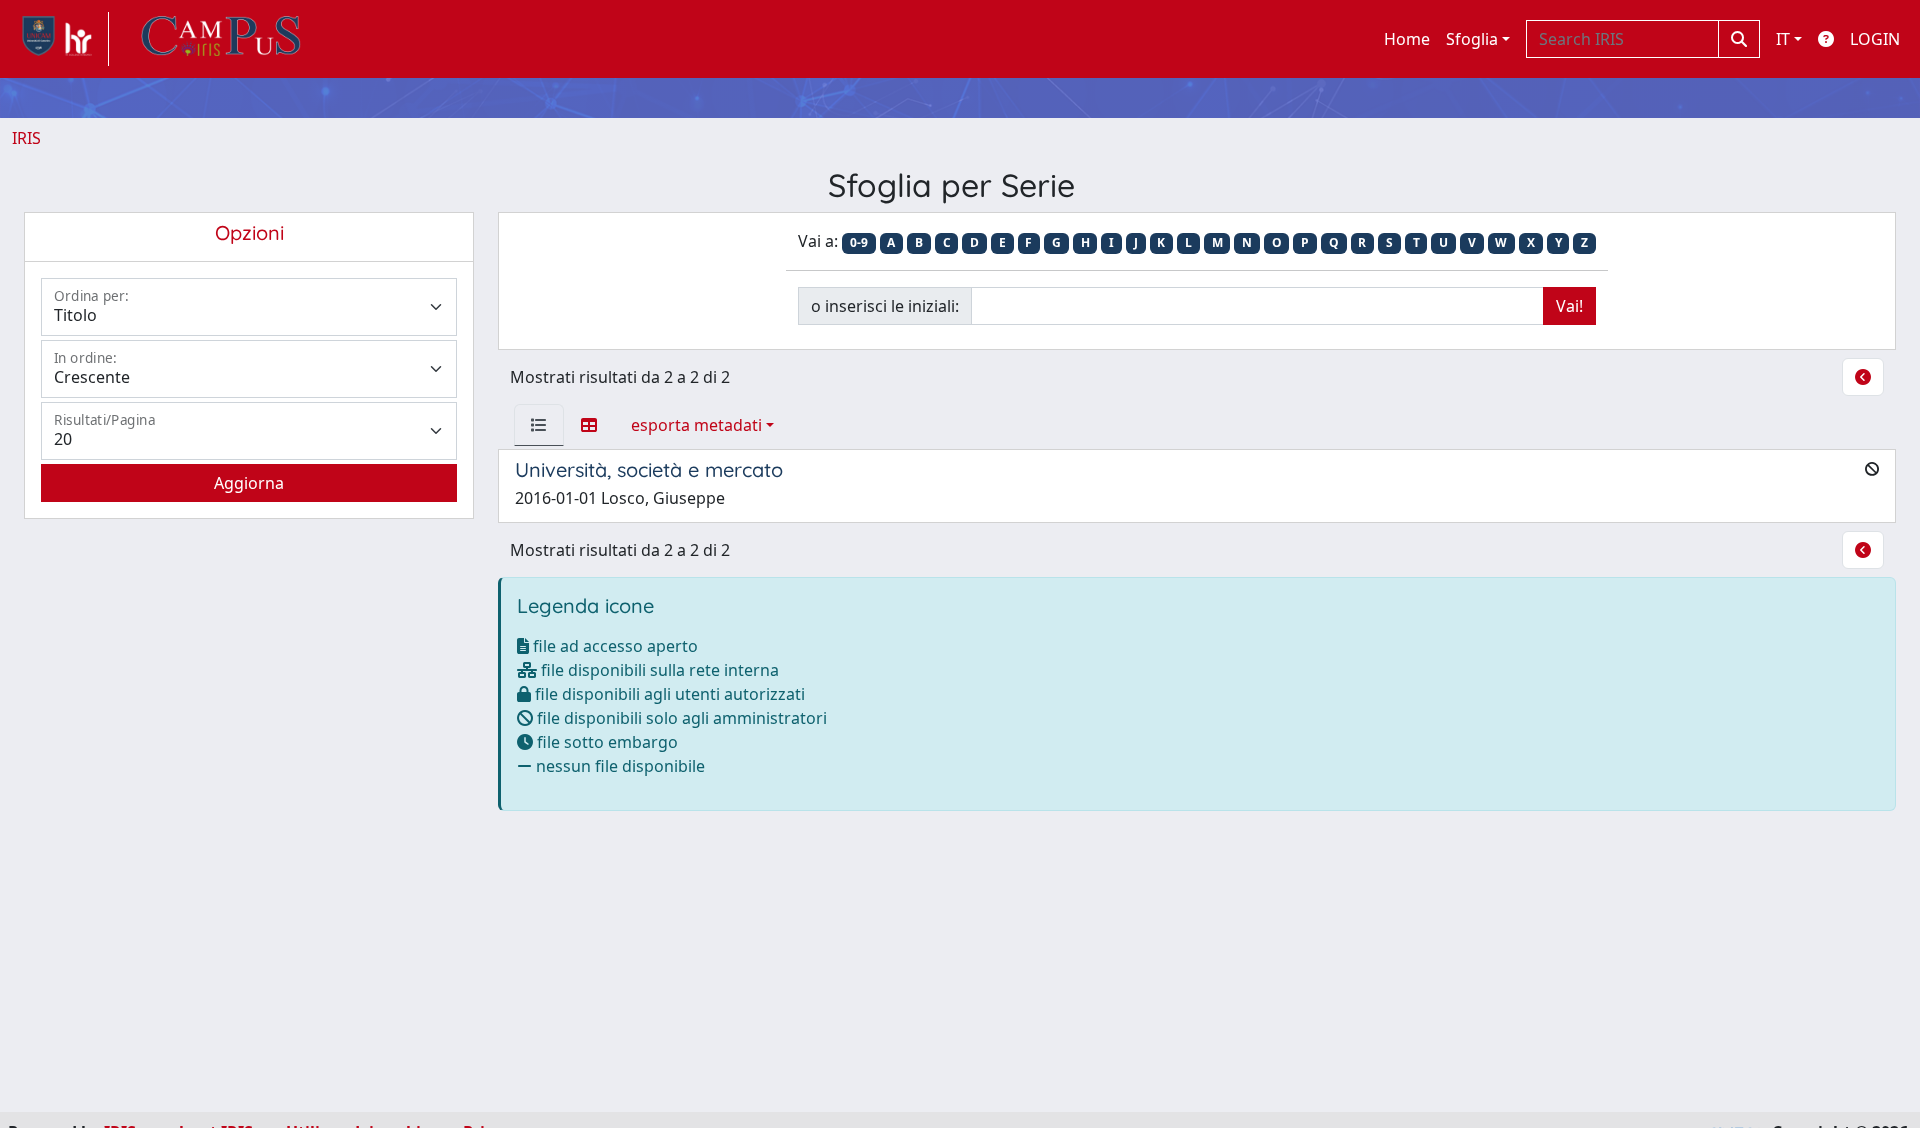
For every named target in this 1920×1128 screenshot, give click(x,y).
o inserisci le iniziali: (885, 306)
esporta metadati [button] (696, 425)
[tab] (539, 425)
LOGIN (1875, 39)
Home (1407, 39)
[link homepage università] (221, 39)
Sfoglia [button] (1472, 39)
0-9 (859, 242)
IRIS (26, 138)
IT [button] (1783, 39)
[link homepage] (60, 39)
